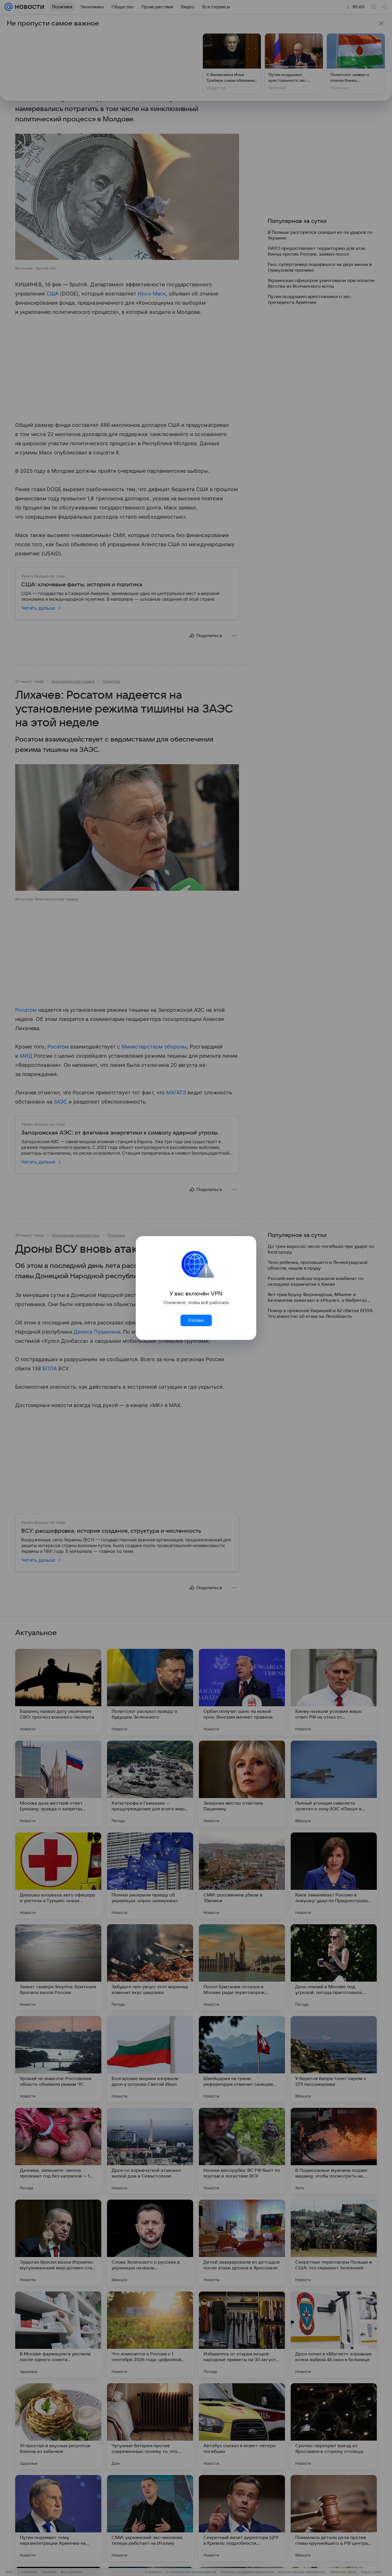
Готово (196, 1320)
